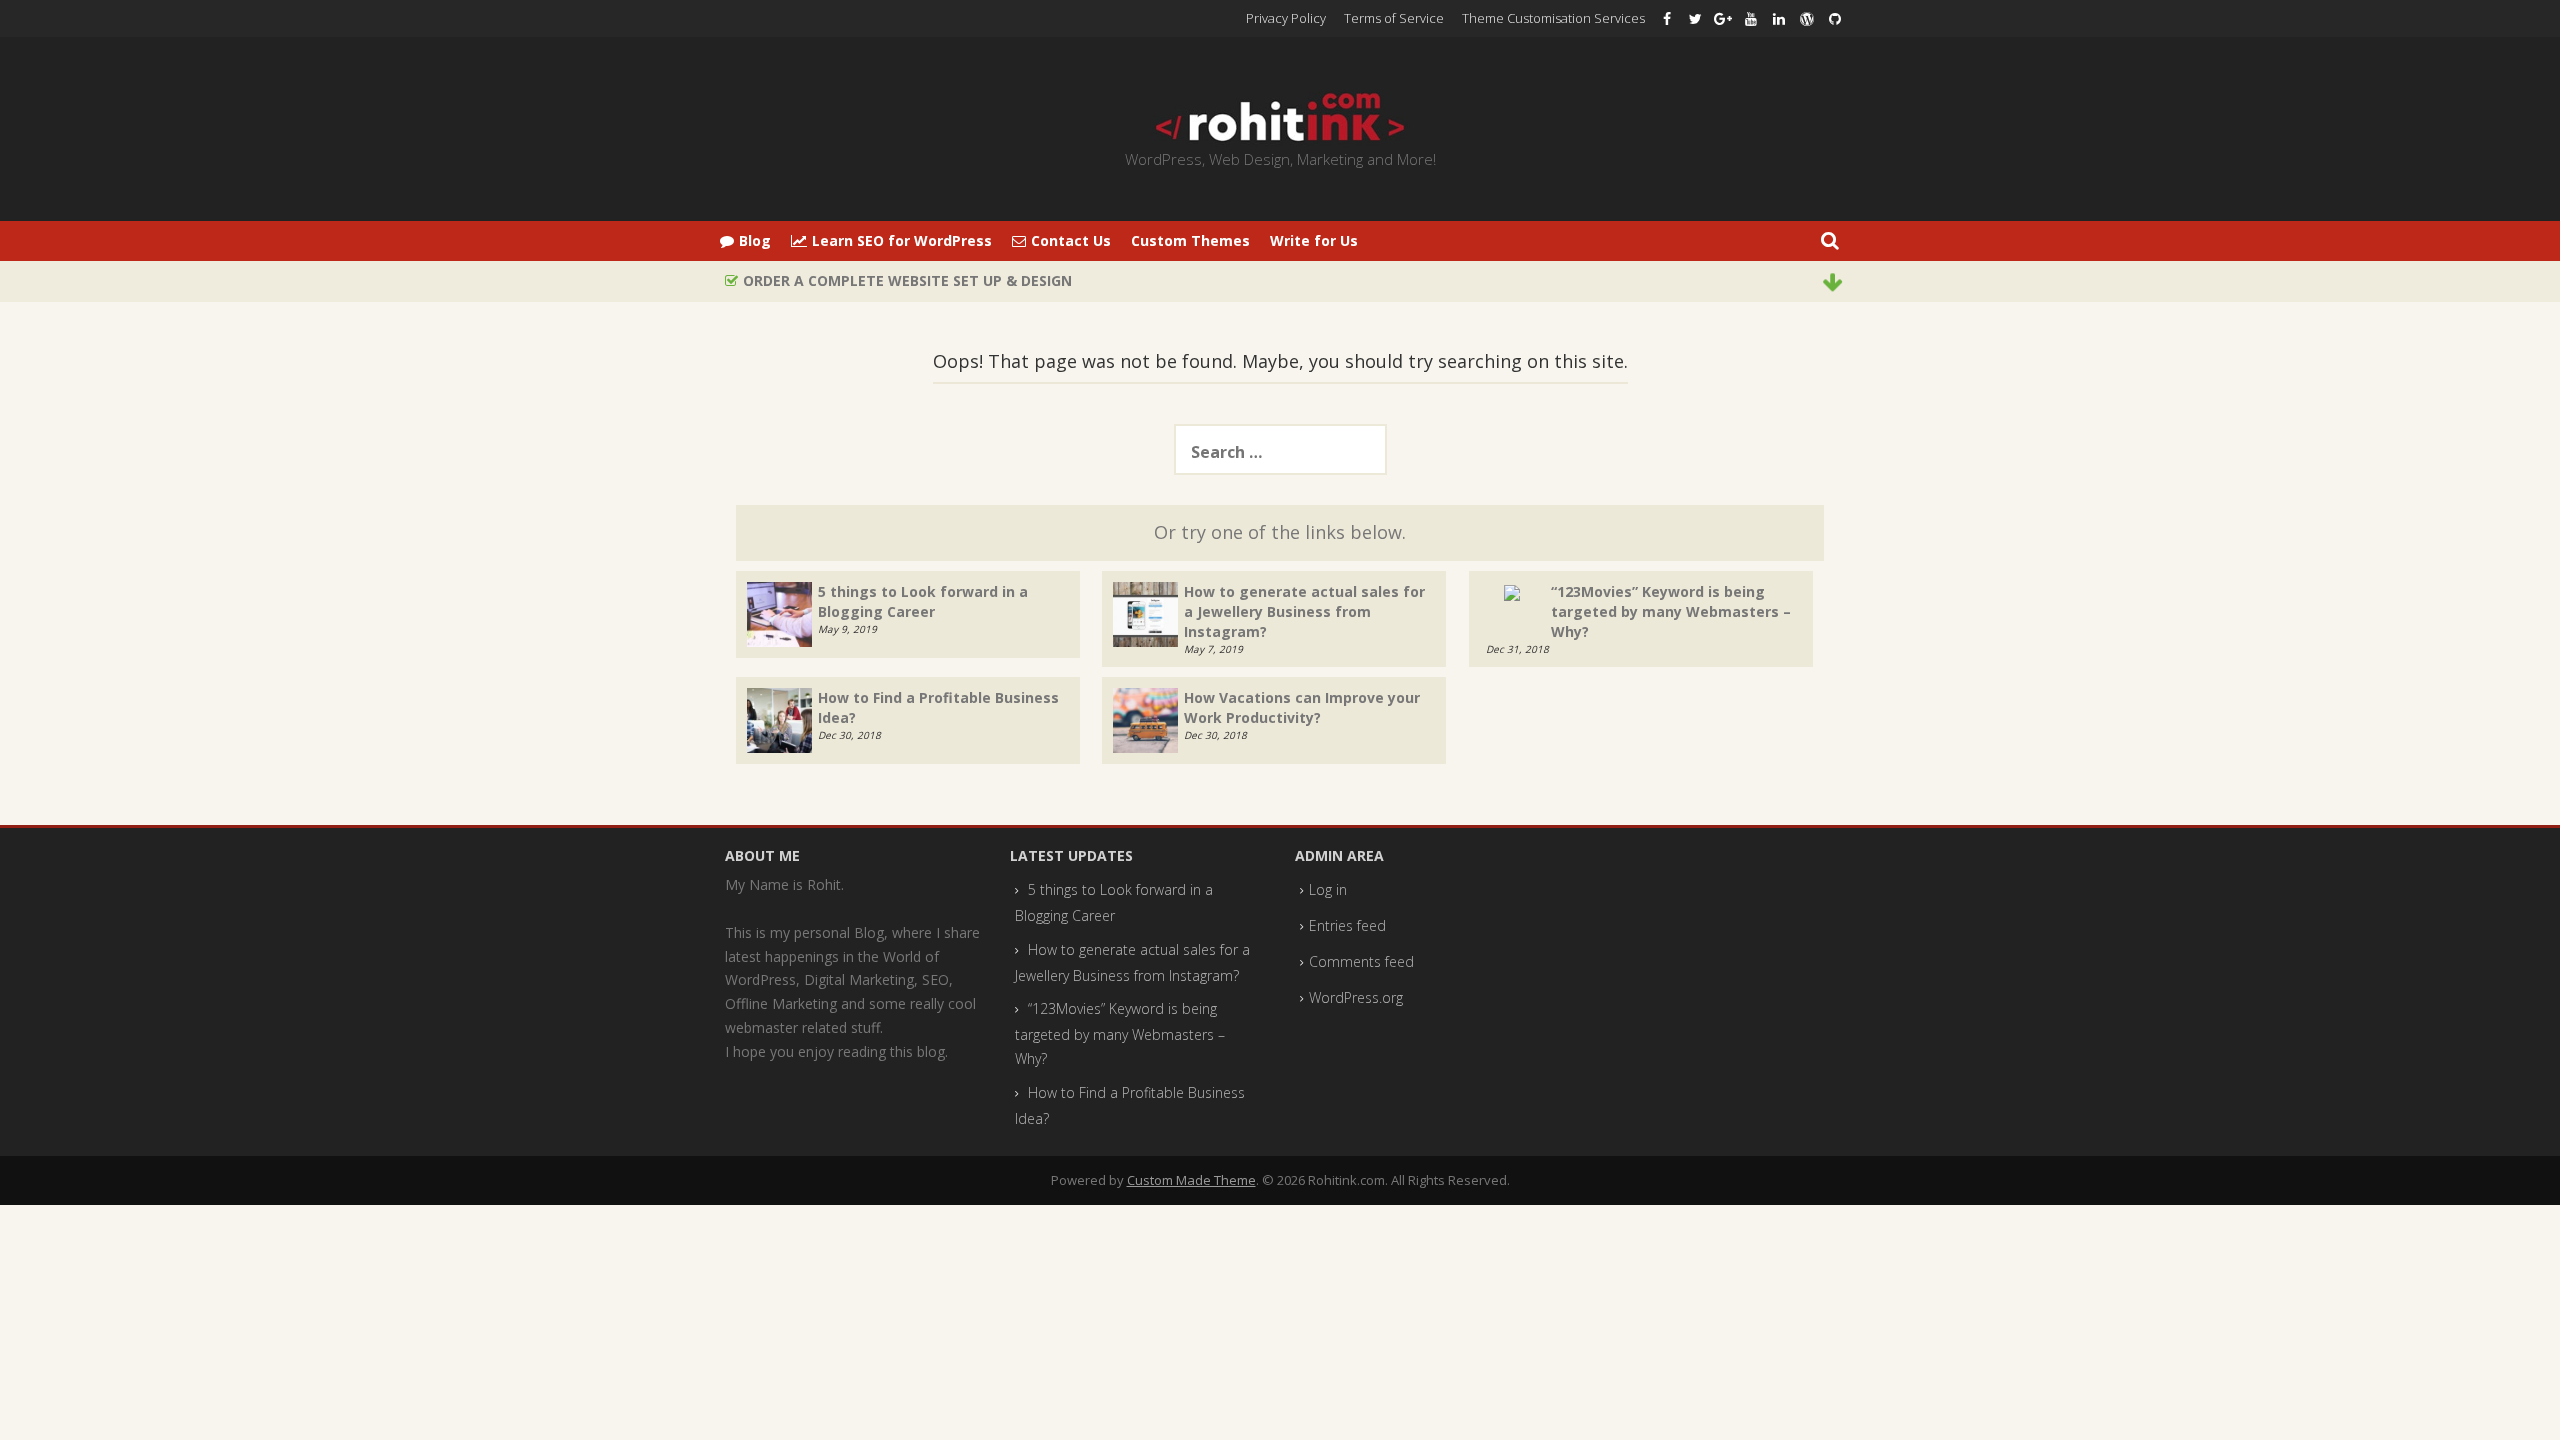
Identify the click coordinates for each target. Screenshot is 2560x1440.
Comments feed (1361, 961)
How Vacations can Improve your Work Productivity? (1302, 707)
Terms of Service (1394, 18)
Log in (1328, 889)
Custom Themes (1190, 240)
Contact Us (1071, 240)
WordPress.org (1356, 997)
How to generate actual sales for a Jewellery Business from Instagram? (1304, 611)
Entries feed (1347, 925)
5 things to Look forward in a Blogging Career (923, 601)
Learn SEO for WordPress (902, 240)
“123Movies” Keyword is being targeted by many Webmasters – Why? (1671, 611)
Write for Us (1314, 240)
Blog (755, 240)
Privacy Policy (1286, 18)
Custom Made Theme (1191, 1180)
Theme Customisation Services (1553, 18)
